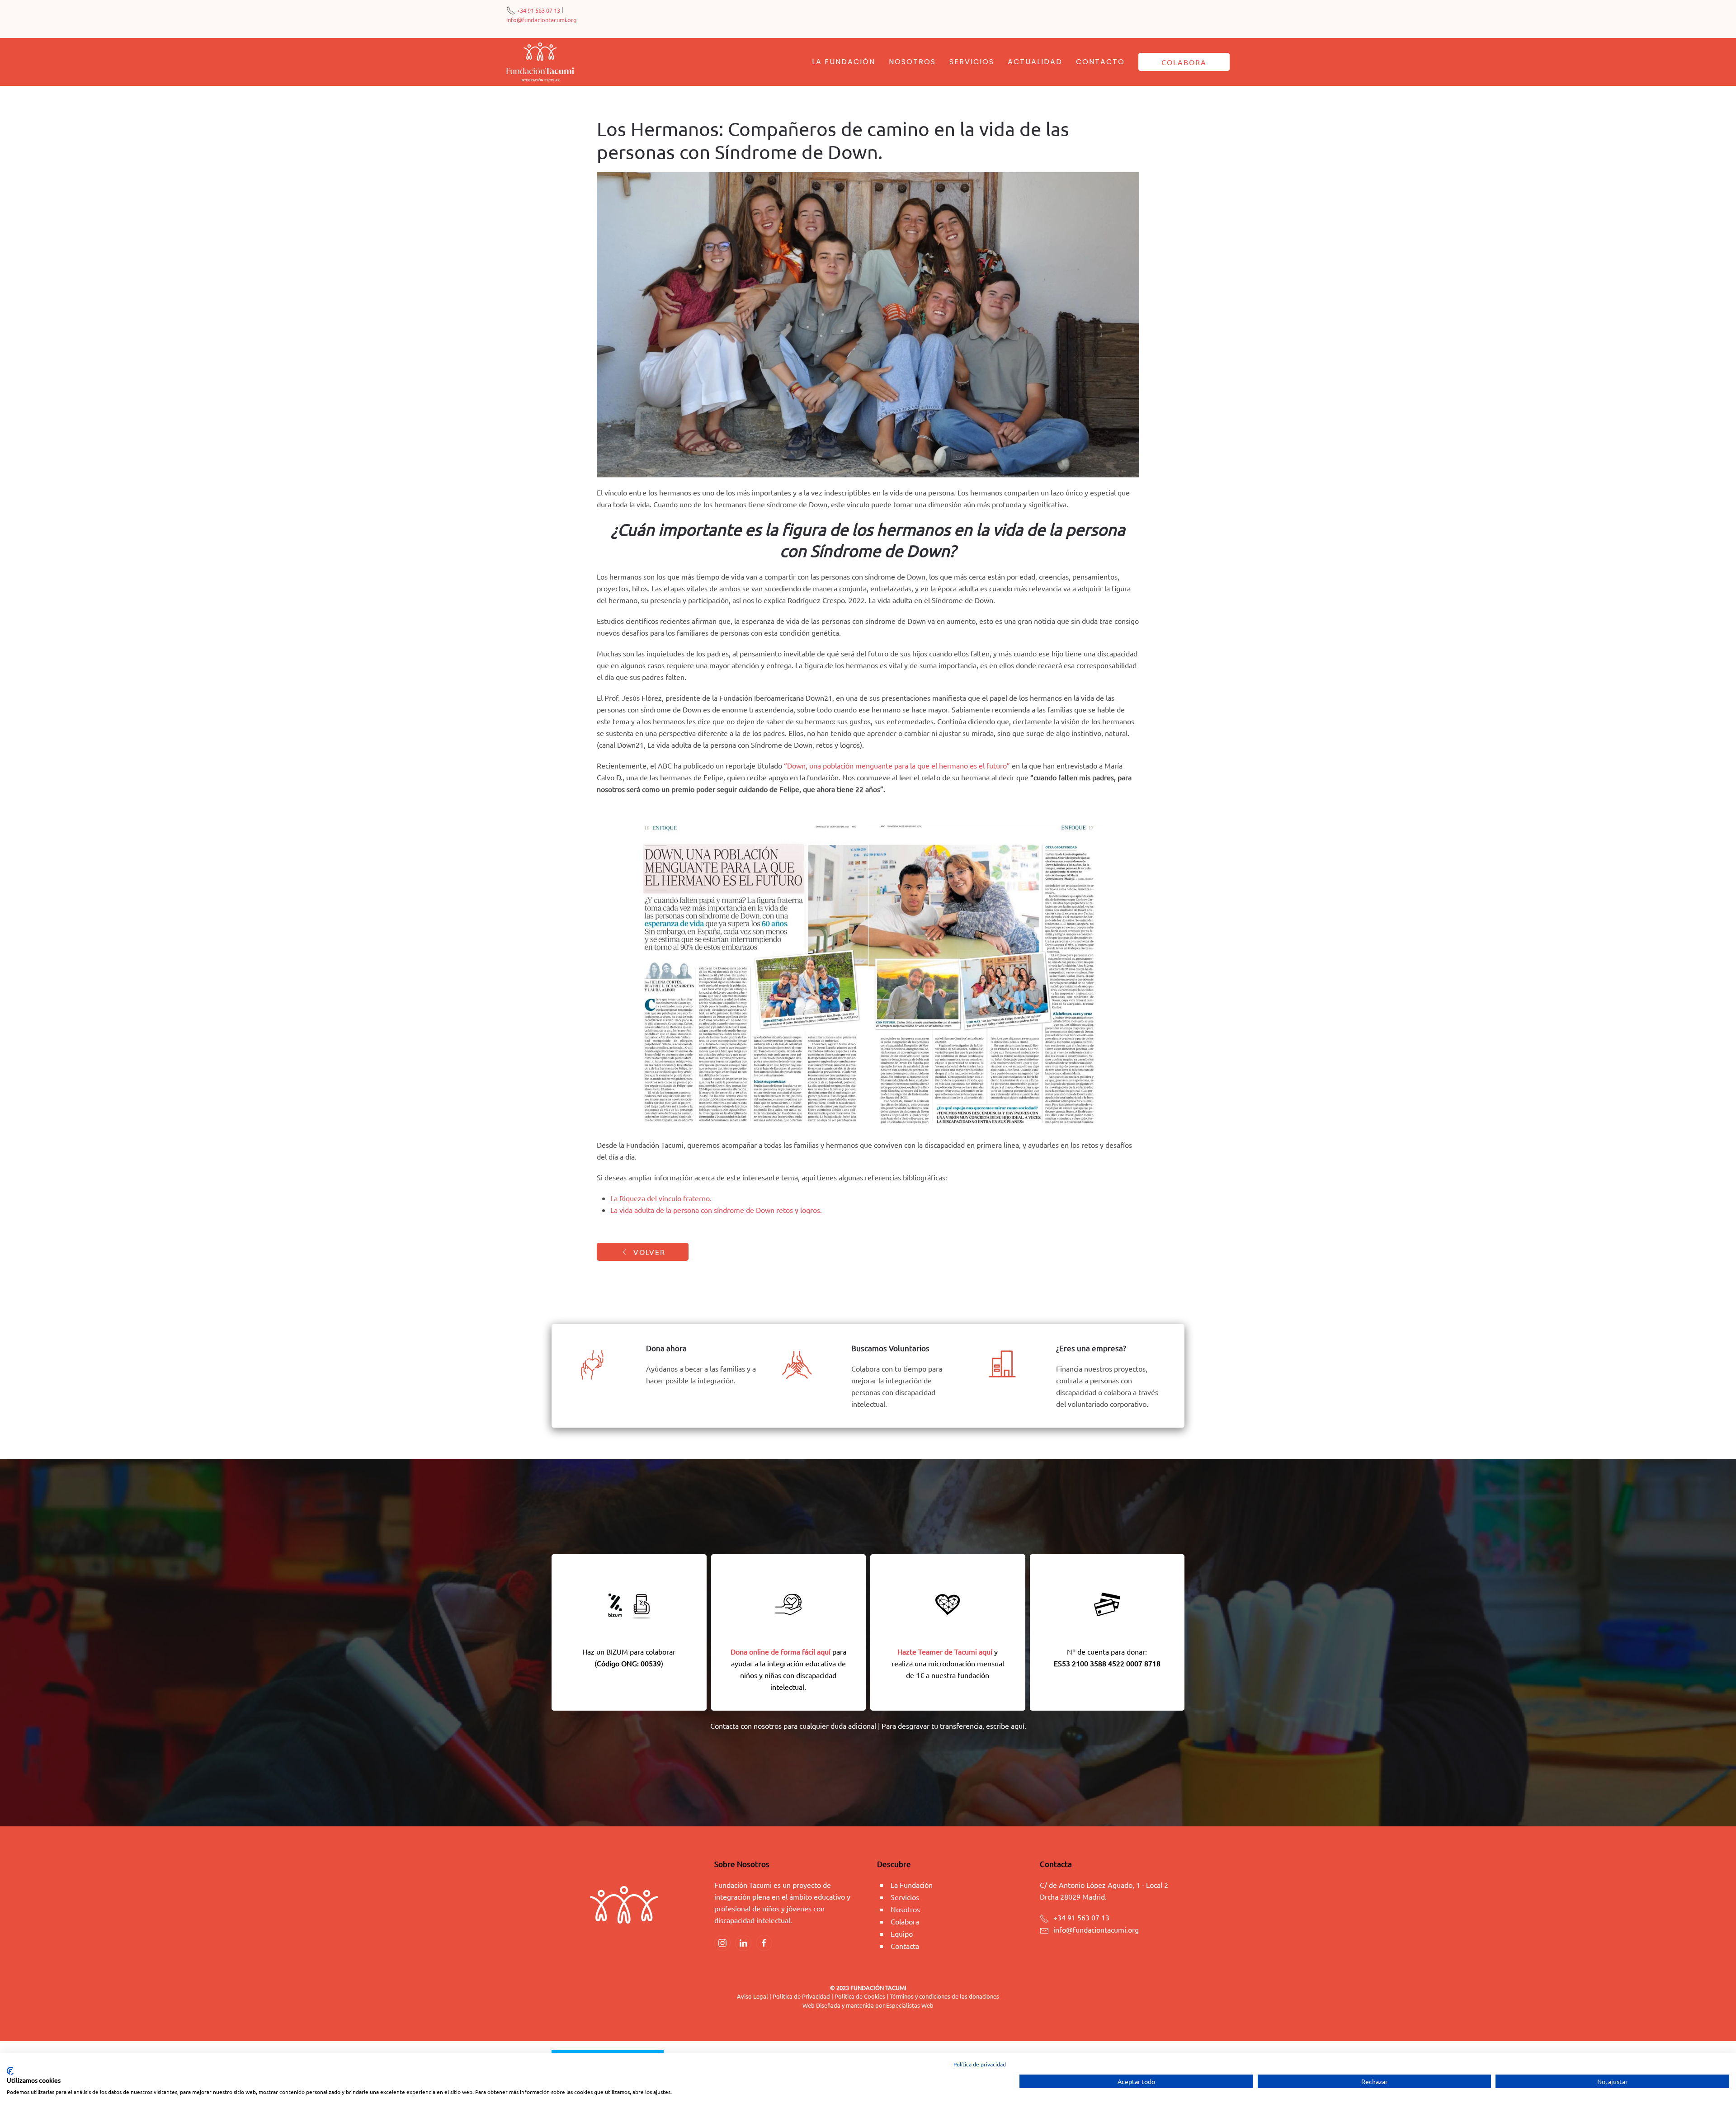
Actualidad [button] (1035, 62)
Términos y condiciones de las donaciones (944, 1996)
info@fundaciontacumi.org (542, 20)
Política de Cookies (860, 1996)
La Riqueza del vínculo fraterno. (661, 1198)
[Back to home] (540, 62)
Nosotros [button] (912, 62)
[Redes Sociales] (722, 1943)
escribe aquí (1005, 1726)
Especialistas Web (910, 2005)
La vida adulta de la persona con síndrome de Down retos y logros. (716, 1210)
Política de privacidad (980, 2064)
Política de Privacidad (802, 1996)
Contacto (1100, 62)
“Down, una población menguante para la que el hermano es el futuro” (897, 765)
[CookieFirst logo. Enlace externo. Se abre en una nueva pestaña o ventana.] (10, 2071)
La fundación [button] (844, 62)
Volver (649, 1252)
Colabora (1184, 62)
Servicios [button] (972, 62)
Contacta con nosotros (746, 1726)
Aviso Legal (752, 1996)
